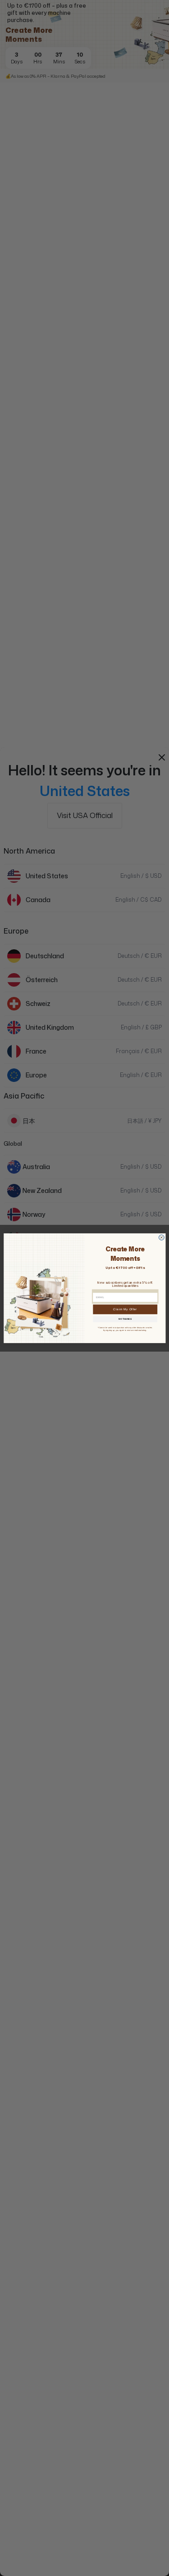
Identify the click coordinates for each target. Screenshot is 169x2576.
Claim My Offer (125, 1309)
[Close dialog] (161, 1237)
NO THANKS (125, 1319)
